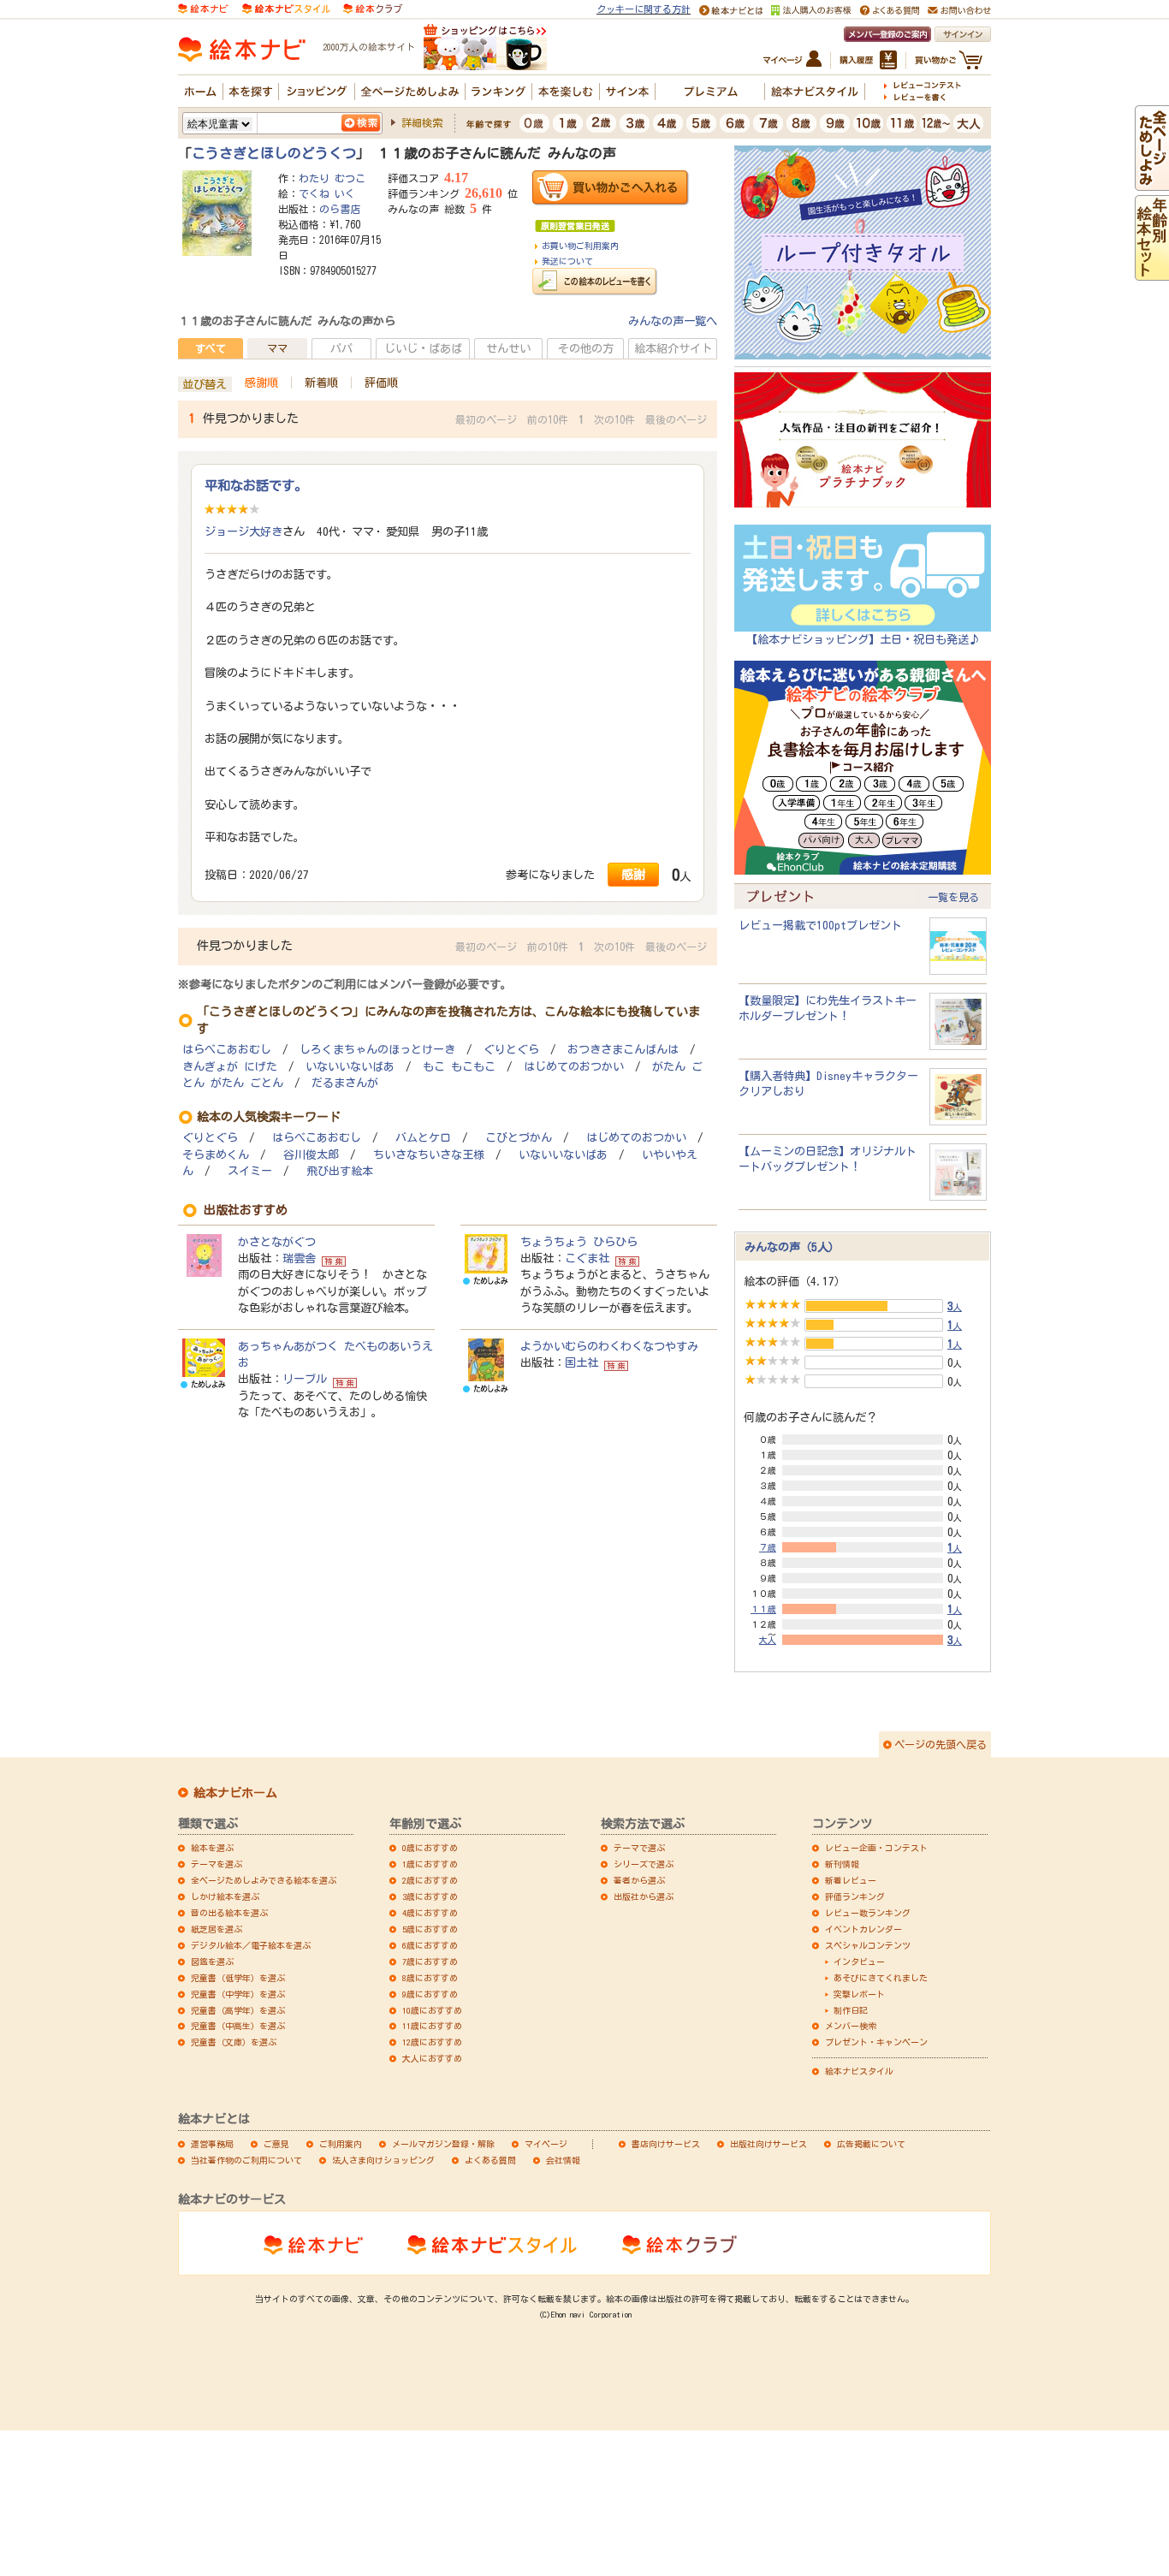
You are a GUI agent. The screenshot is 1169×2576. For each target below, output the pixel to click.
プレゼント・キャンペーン (876, 2042)
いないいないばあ (350, 1067)
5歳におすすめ (430, 1929)
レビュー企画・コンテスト (876, 1848)
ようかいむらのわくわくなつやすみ (609, 1346)
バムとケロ (423, 1138)
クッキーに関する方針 (644, 9)
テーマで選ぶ (639, 1848)
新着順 (321, 383)
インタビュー (859, 1962)
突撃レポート (859, 1994)
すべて (211, 348)
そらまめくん (216, 1155)
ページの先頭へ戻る (941, 1744)
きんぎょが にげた (230, 1067)
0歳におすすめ (430, 1848)
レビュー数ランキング (868, 1913)
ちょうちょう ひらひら (579, 1242)
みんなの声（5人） (792, 1247)
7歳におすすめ (430, 1962)
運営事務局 (212, 2144)
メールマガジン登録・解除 (443, 2144)
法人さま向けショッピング (383, 2160)
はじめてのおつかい (574, 1067)
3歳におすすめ (430, 1896)
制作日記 (851, 2010)
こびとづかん (519, 1138)
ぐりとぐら (511, 1050)
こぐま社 (587, 1258)
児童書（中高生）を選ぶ (238, 2026)
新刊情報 (842, 1864)
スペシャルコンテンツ (868, 1945)
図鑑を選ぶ (212, 1962)
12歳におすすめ (432, 2042)
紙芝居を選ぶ (217, 1929)
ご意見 (276, 2144)
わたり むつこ (332, 178)
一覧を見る (953, 897)
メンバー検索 (851, 2026)
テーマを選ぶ (217, 1864)
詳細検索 (422, 122)
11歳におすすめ (432, 2026)
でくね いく (327, 193)
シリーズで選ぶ (644, 1864)
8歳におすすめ (430, 1978)
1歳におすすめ (430, 1864)
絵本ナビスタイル (859, 2071)
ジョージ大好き (243, 531)
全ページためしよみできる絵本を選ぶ (264, 1880)
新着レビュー (851, 1880)
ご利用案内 (341, 2144)
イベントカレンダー (863, 1929)
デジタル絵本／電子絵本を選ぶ (251, 1945)
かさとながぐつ (277, 1242)
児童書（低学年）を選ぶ (238, 1978)
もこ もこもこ (459, 1067)
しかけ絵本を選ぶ (225, 1896)
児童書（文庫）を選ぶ (234, 2042)
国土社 (582, 1362)
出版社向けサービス (768, 2144)
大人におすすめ (432, 2058)
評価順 (381, 383)
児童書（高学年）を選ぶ (238, 2010)
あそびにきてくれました (881, 1978)
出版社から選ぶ (644, 1896)
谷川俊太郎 (311, 1155)
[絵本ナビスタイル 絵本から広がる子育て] (286, 8)
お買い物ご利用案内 (580, 246)
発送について (567, 261)
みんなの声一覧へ (673, 321)
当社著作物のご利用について (246, 2160)
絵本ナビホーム (235, 1793)
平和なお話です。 (256, 485)
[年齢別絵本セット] (1152, 272)
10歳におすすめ (432, 2010)
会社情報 (563, 2160)
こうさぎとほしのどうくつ (274, 153)
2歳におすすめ (430, 1880)
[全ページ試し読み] (1152, 182)
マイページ (546, 2144)
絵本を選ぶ (212, 1848)
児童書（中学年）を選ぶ (238, 1994)
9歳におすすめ (430, 1994)
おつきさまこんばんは (623, 1050)
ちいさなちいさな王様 (429, 1155)
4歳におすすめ (430, 1913)
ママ (277, 348)
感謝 (633, 874)
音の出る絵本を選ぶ (229, 1913)
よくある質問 (490, 2160)
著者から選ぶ (639, 1880)
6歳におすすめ (430, 1945)
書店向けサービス (666, 2144)
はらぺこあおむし (227, 1050)
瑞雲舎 (299, 1258)
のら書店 (340, 209)
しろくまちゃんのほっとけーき (377, 1050)
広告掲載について (871, 2144)
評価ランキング (855, 1896)
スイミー (250, 1171)
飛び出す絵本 (340, 1171)
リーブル (305, 1379)
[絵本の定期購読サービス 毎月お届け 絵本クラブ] (373, 8)
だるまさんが (345, 1083)
